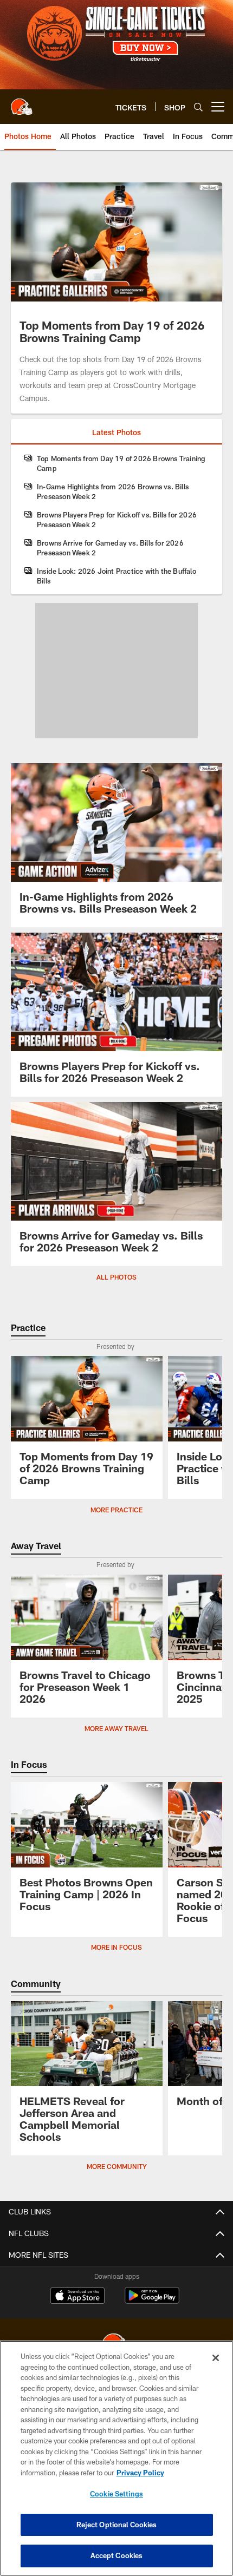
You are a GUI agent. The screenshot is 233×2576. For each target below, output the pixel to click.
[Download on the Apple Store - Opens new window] (77, 2297)
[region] (116, 2458)
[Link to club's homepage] (22, 102)
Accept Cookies (117, 2555)
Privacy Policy (140, 2473)
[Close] (216, 2358)
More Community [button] (117, 2166)
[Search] (198, 107)
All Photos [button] (116, 1277)
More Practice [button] (116, 1510)
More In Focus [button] (116, 1947)
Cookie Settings (116, 2494)
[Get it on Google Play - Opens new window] (152, 2301)
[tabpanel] (116, 520)
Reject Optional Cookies (117, 2525)
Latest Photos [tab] (116, 432)
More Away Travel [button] (116, 1728)
